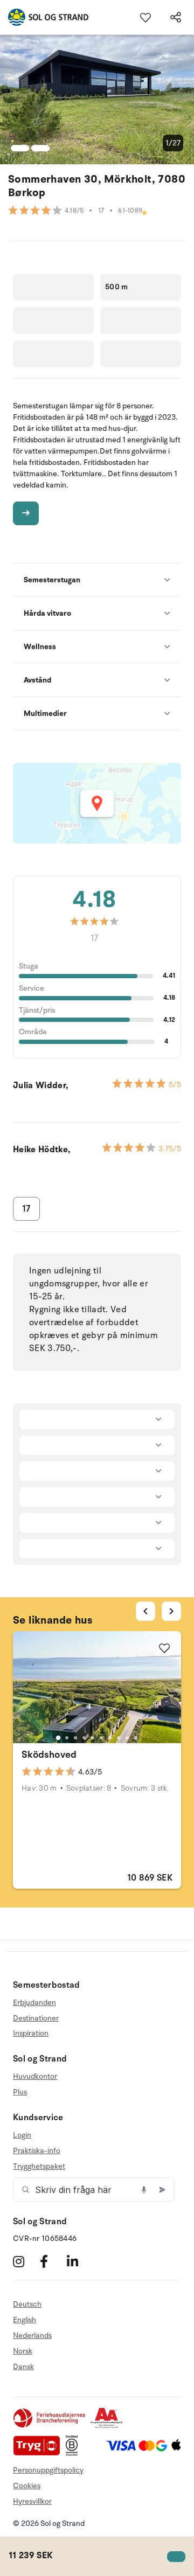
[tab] (58, 1738)
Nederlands (32, 2335)
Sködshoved (49, 1755)
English (25, 2320)
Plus (20, 2092)
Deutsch (27, 2305)
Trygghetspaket (39, 2166)
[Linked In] (79, 2261)
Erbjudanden (34, 2003)
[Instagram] (25, 2261)
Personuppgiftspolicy (48, 2470)
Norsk (23, 2351)
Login (22, 2135)
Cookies (27, 2486)
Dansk (23, 2367)
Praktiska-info (37, 2151)
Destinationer (36, 2018)
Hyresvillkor (32, 2501)
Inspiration (31, 2033)
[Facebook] (52, 2261)
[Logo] (44, 17)
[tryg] (39, 2453)
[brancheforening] (50, 2426)
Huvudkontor (35, 2077)
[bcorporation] (75, 2453)
